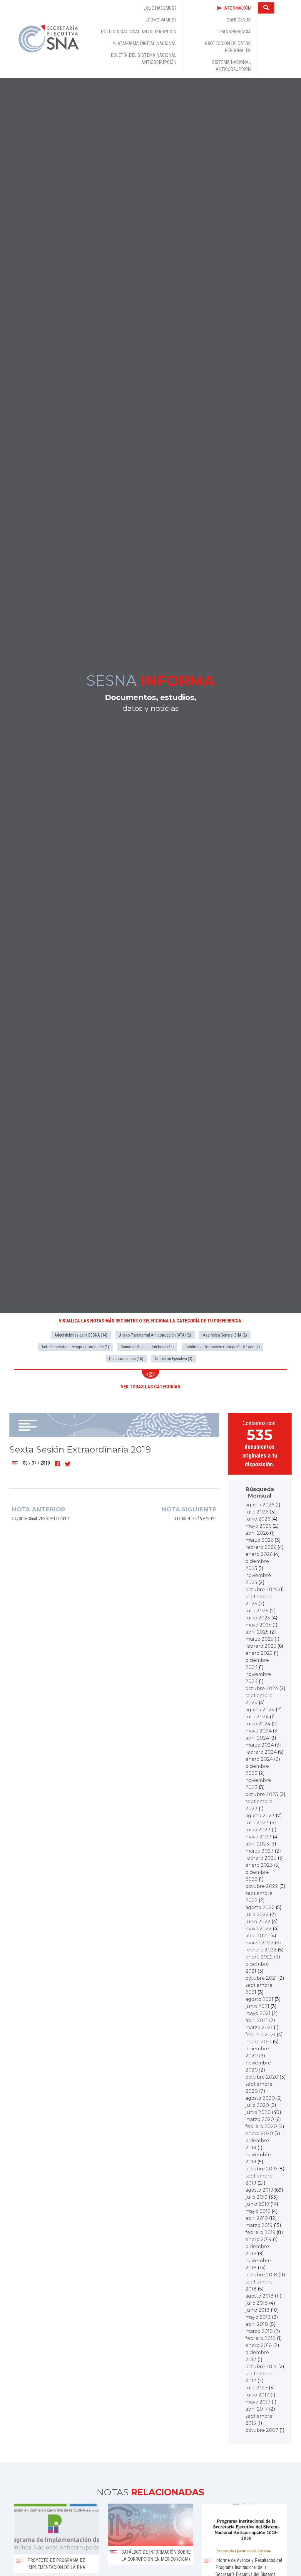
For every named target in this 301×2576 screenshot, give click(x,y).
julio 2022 (257, 1914)
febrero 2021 (260, 2035)
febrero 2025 (261, 1646)
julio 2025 (257, 1611)
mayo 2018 (258, 2317)
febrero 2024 (261, 1752)
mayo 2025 (258, 1625)
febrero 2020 (261, 2126)
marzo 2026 (259, 1540)
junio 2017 (257, 2395)
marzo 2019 (259, 2225)
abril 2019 (257, 2218)
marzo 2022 (260, 1943)
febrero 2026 (261, 1547)
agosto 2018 (260, 2296)
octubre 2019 (261, 2169)
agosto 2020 (260, 2098)
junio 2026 (258, 1519)
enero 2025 (259, 1653)
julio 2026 (257, 1512)
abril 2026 (257, 1533)
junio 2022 (258, 1922)
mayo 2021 (258, 2013)
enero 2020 (259, 2133)
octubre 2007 (262, 2430)
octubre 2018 (261, 2275)
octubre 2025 (262, 1590)
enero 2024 (259, 1759)
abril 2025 (257, 1632)
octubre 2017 (261, 2367)
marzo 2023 (260, 1851)
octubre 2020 (262, 2077)
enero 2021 (259, 2042)
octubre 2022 (262, 1886)
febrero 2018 (261, 2338)
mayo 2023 (259, 1837)
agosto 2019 (259, 2190)
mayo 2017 (258, 2402)
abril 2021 (257, 2020)
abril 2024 (257, 1738)
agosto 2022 (260, 1907)
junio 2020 (258, 2112)
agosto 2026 (260, 1505)
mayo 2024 (259, 1731)
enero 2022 (259, 1957)
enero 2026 (259, 1554)
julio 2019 (256, 2197)
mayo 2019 (258, 2211)
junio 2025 (258, 1618)
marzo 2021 (259, 2028)
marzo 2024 (260, 1745)
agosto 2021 (259, 1999)
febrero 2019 (260, 2232)
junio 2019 (257, 2204)
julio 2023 (257, 1823)
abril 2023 (257, 1844)
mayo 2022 (259, 1929)
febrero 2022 (261, 1950)
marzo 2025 (259, 1639)
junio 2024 (258, 1724)
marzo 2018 (259, 2331)
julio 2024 (257, 1717)
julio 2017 (256, 2388)
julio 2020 (257, 2105)
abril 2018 (257, 2324)
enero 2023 (259, 1865)
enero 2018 (259, 2345)
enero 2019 (259, 2239)
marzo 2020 (260, 2119)
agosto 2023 (260, 1816)
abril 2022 (257, 1936)
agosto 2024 (260, 1710)
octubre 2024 (262, 1688)
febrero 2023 (261, 1858)
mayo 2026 (258, 1526)
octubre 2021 (261, 1978)
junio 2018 (257, 2310)
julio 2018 (257, 2303)
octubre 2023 (262, 1794)
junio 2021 (257, 2006)
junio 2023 (258, 1830)
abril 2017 (257, 2409)
